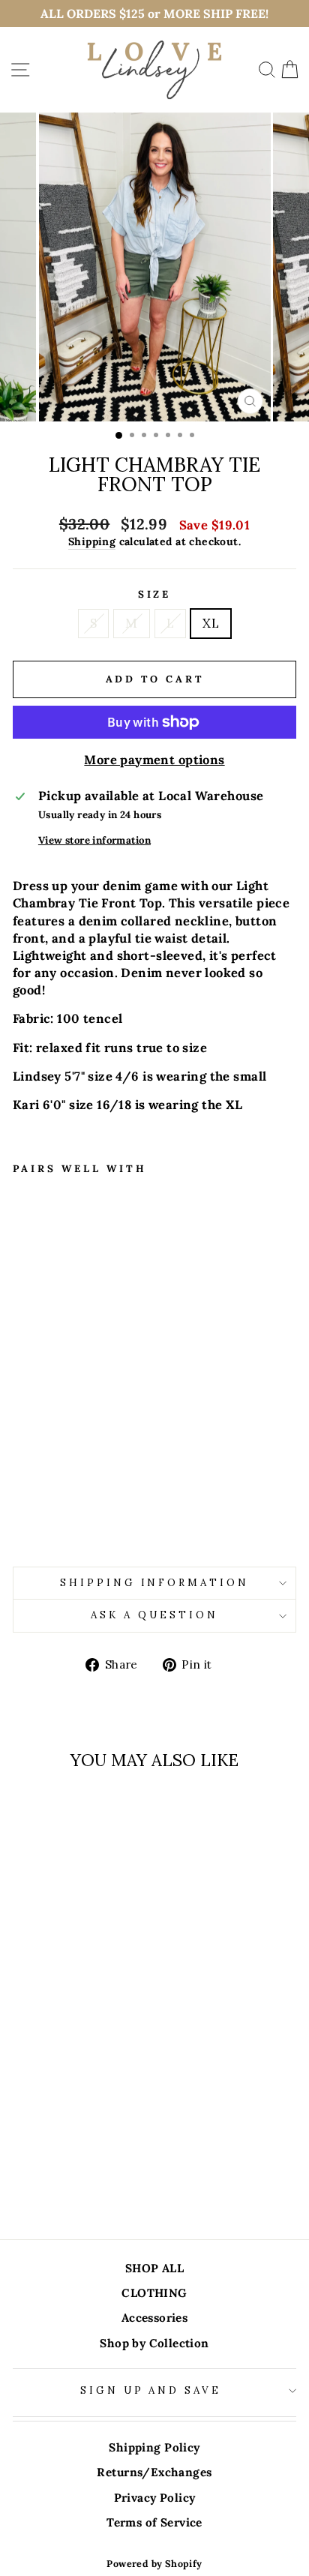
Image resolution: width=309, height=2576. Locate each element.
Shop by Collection (154, 2343)
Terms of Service (154, 2522)
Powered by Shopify (154, 2563)
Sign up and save (151, 2390)
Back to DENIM (165, 2153)
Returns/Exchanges (154, 2472)
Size (155, 594)
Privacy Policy (155, 2498)
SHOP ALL (154, 2268)
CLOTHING (154, 2293)
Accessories (155, 2318)
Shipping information (155, 1583)
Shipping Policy (154, 2447)
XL (211, 623)
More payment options (154, 760)
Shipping (92, 541)
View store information (94, 840)
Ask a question (154, 1615)
